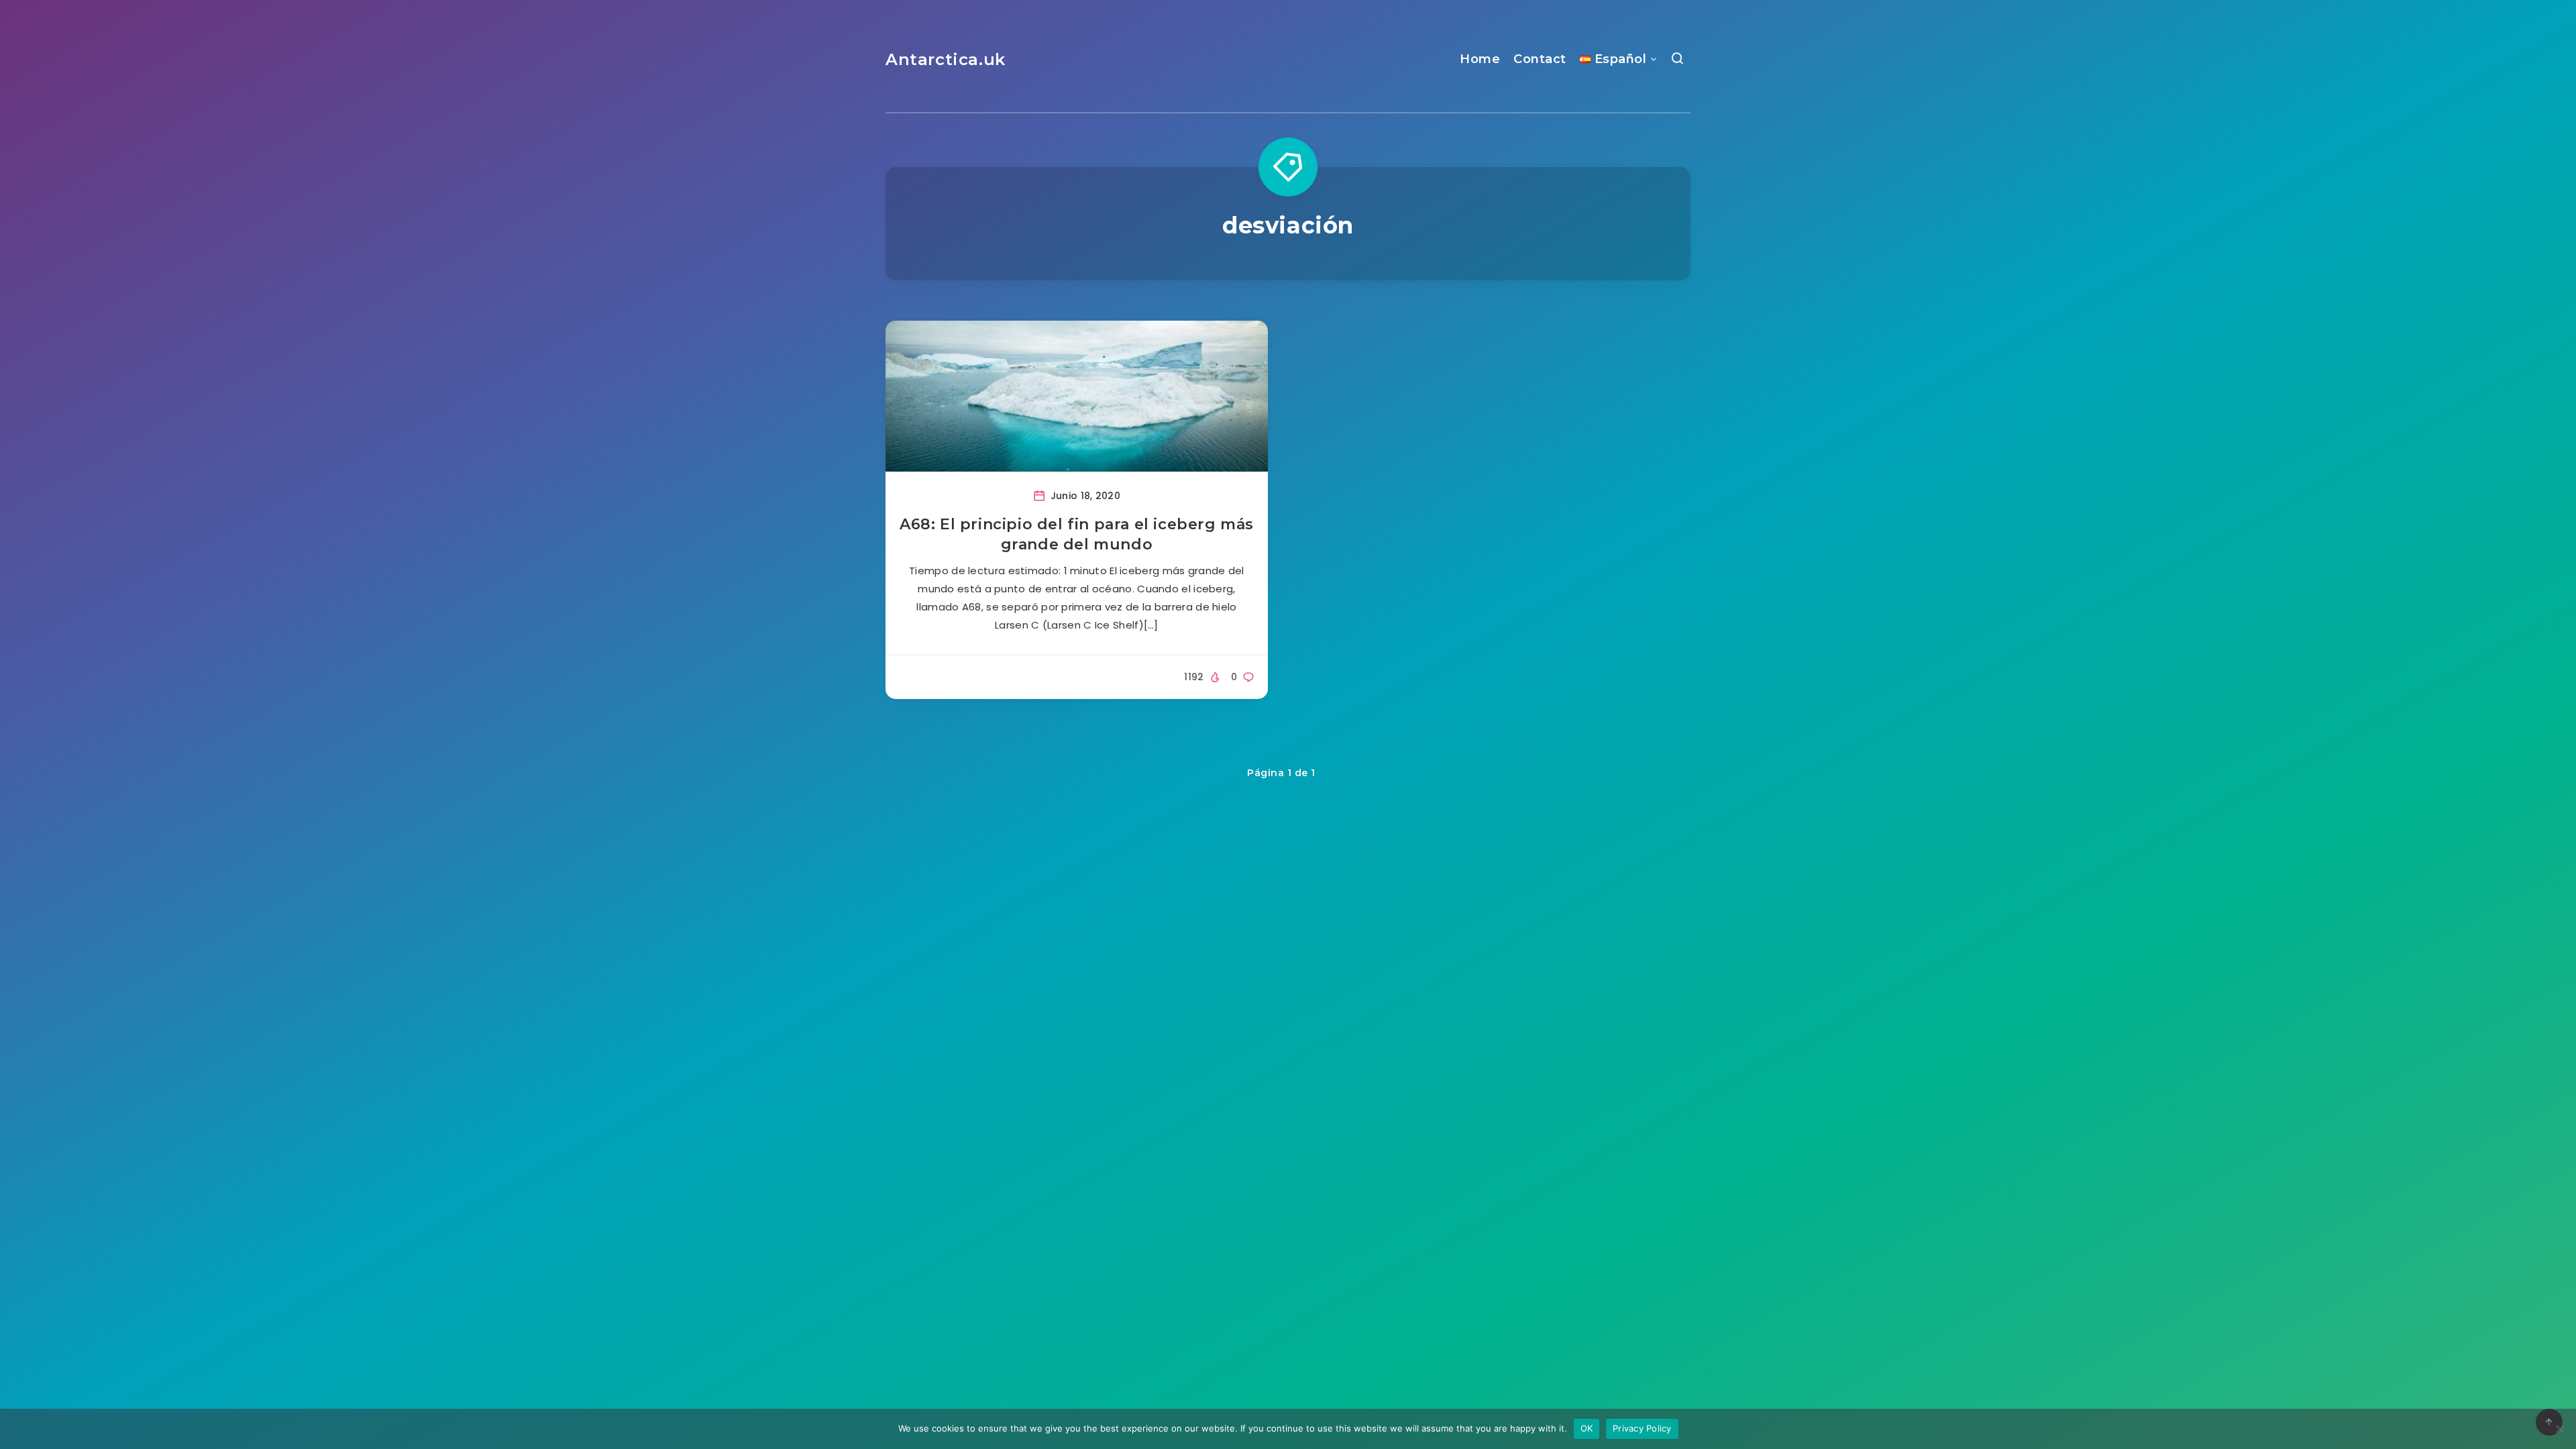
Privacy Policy (1642, 1428)
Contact (1540, 59)
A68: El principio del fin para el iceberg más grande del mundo (1077, 534)
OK (1587, 1428)
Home (1480, 59)
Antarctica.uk (946, 59)
